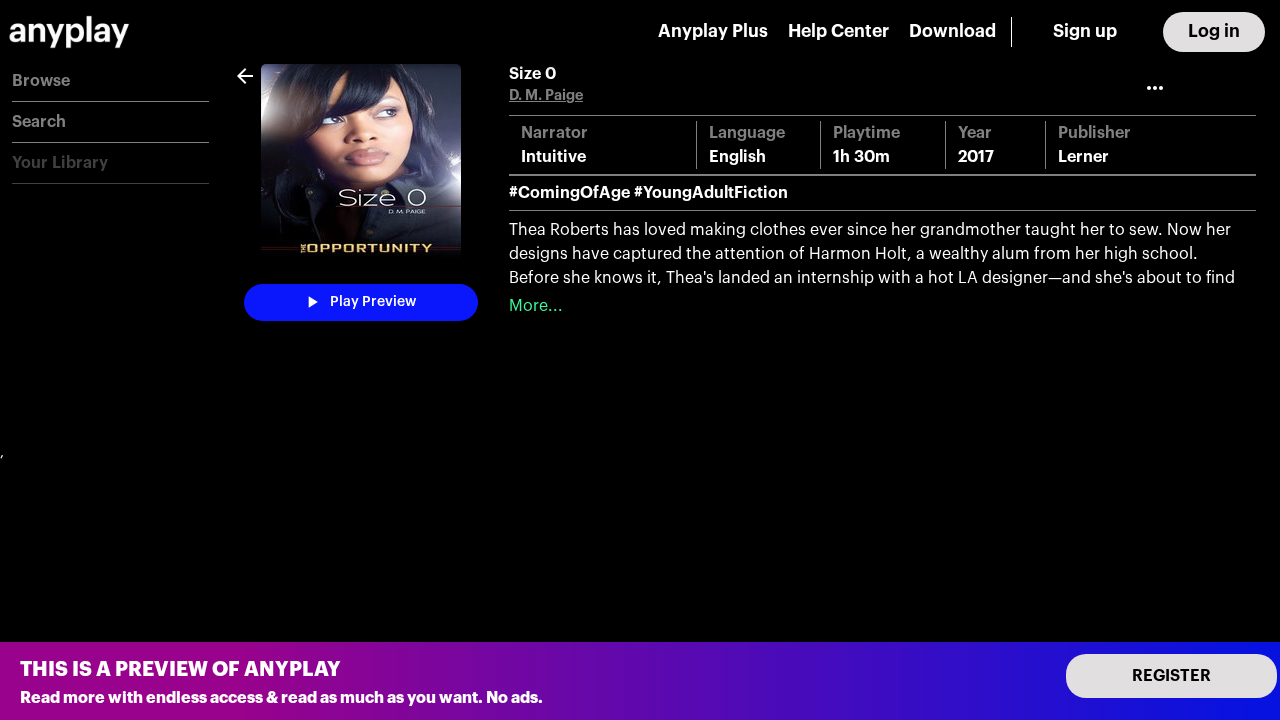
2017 (976, 157)
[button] (110, 81)
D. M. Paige (546, 95)
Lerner (1083, 157)
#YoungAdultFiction (711, 193)
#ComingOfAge (569, 193)
